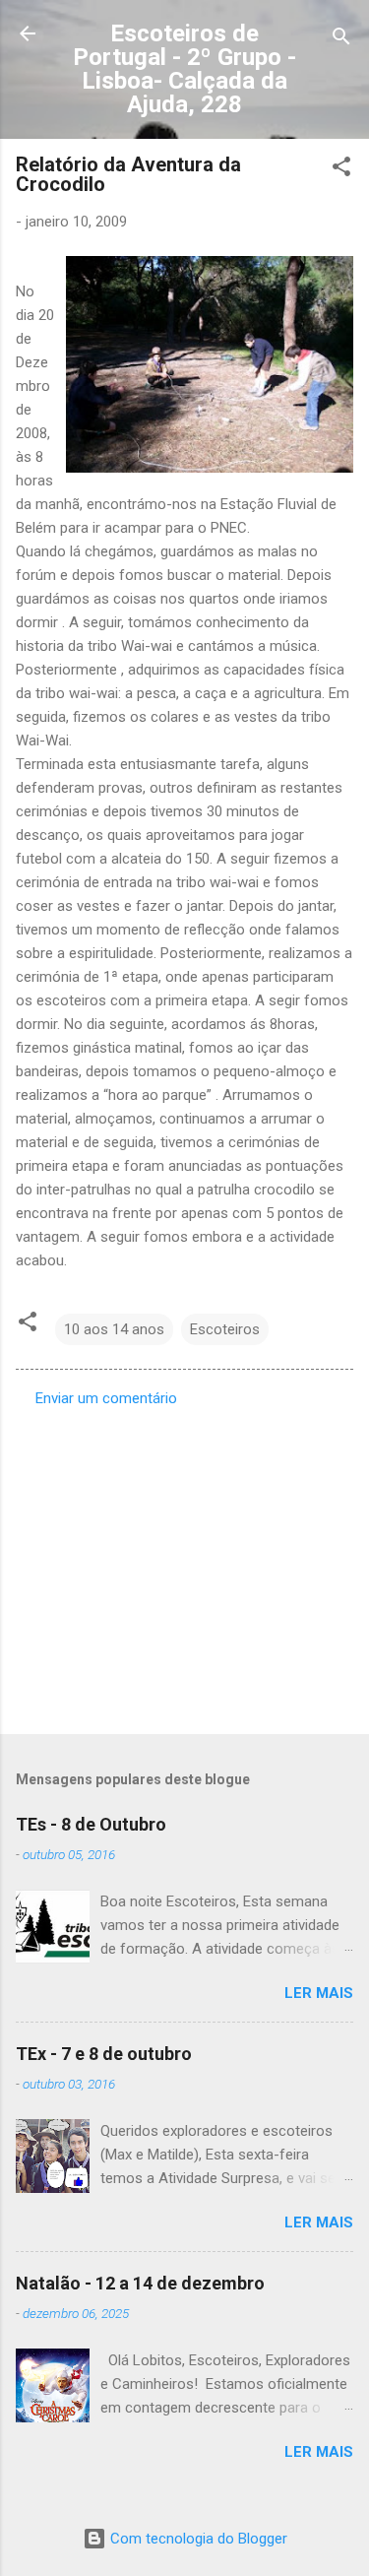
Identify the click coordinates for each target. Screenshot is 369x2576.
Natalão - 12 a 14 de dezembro (140, 2283)
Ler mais (319, 1993)
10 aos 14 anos (114, 1329)
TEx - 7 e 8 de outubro (104, 2054)
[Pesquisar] (341, 40)
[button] (341, 170)
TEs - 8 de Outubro (91, 1824)
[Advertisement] (184, 1565)
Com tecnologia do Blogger (197, 2539)
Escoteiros (225, 1329)
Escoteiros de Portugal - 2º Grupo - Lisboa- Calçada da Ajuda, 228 (184, 69)
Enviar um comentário (106, 1398)
